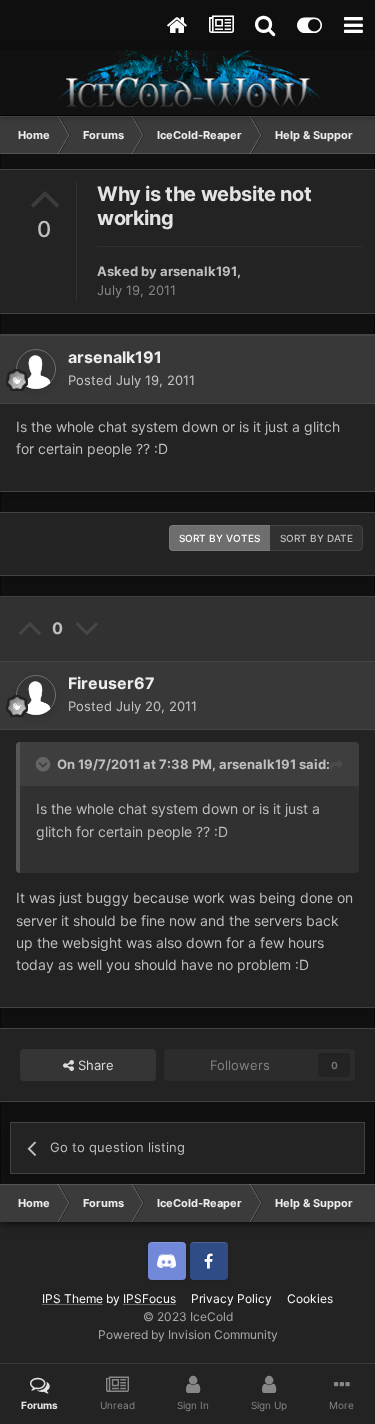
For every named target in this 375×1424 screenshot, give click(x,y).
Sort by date (316, 538)
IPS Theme (72, 1298)
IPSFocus (149, 1298)
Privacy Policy (231, 1298)
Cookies (310, 1298)
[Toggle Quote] (45, 764)
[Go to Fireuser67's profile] (36, 695)
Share (94, 1065)
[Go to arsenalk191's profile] (36, 369)
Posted (131, 380)
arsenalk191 (198, 271)
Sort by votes (219, 538)
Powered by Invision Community (188, 1334)
